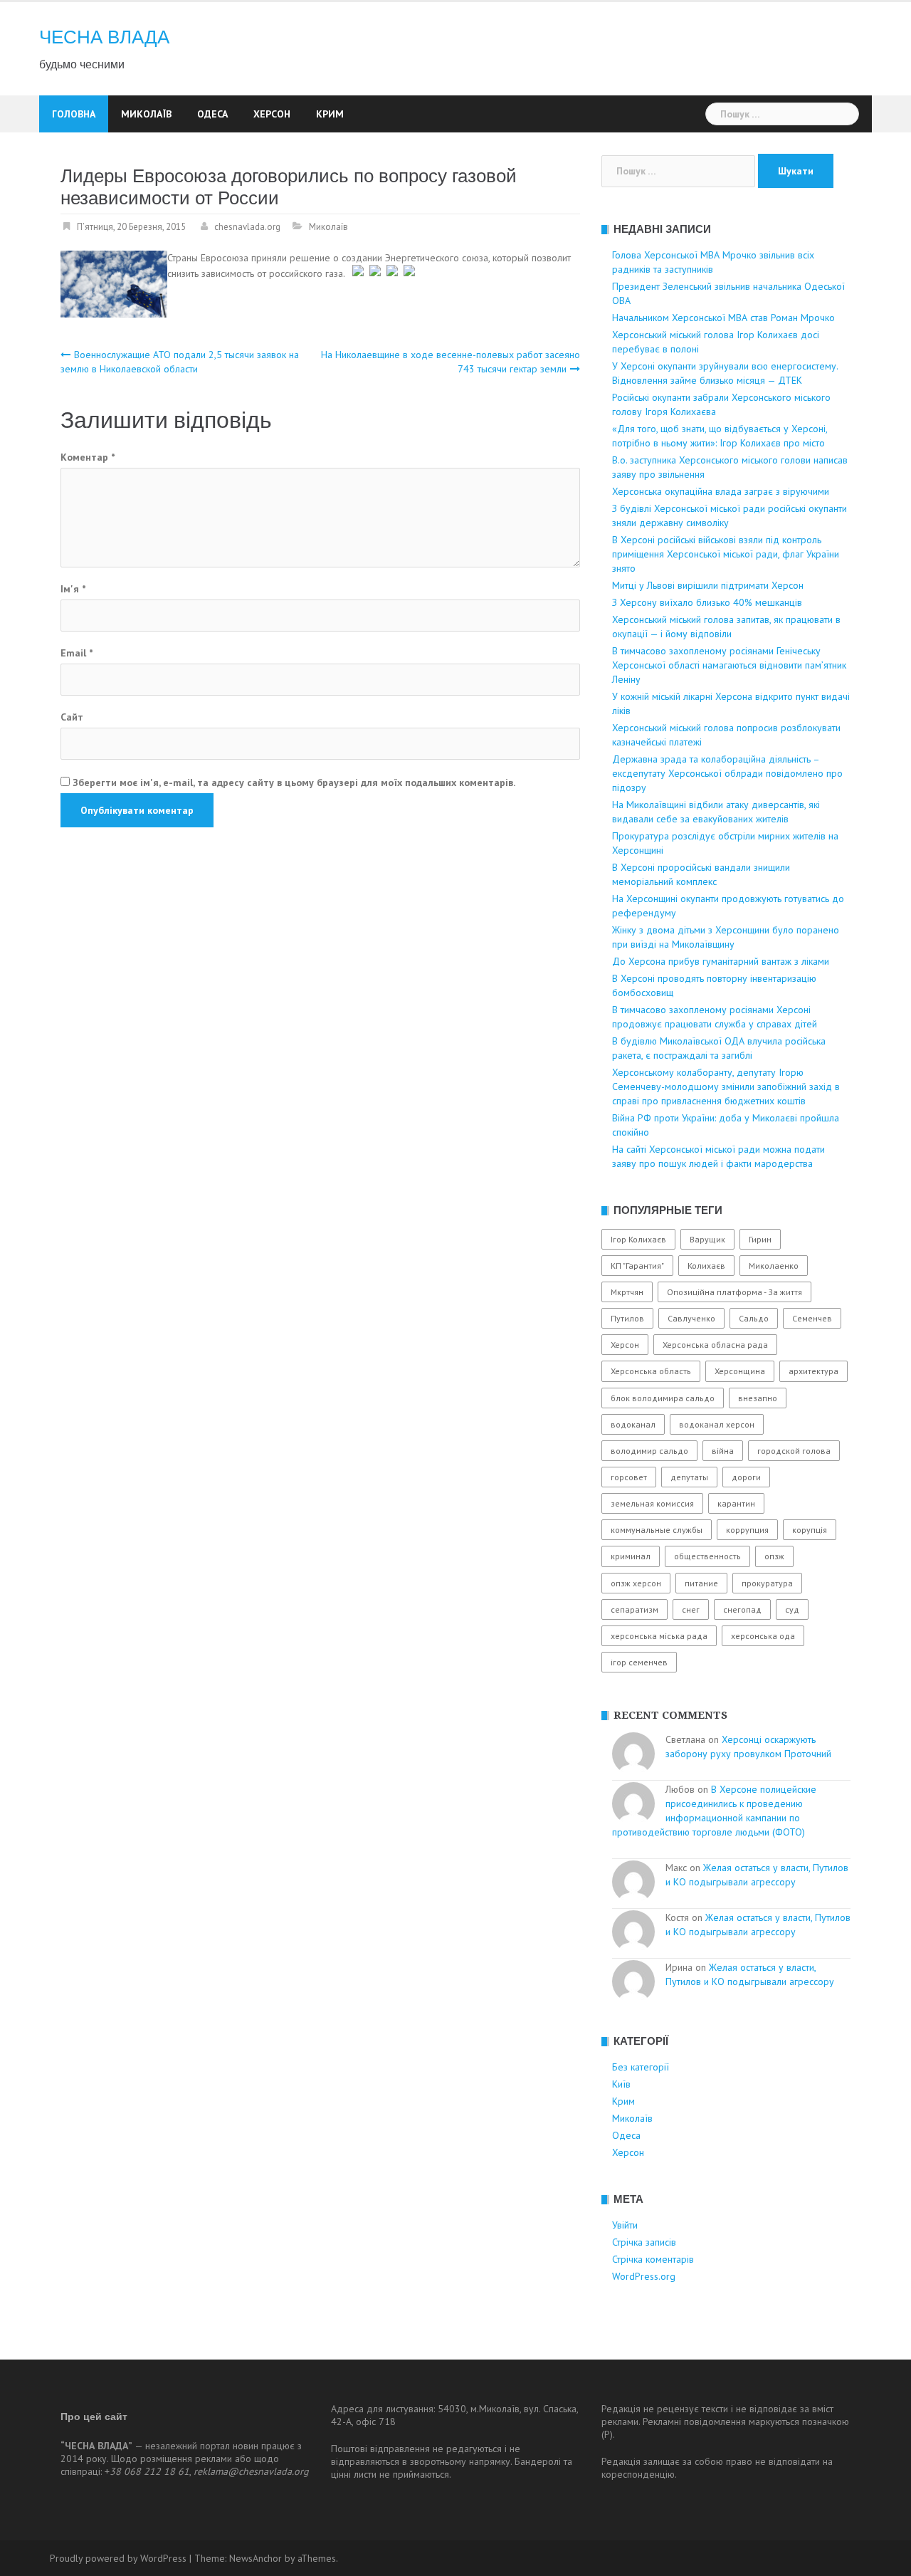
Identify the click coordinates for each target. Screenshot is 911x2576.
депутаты (689, 1477)
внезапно (758, 1398)
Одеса (212, 114)
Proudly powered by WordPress (118, 2558)
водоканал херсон (717, 1424)
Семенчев (812, 1318)
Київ (621, 2084)
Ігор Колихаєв (638, 1239)
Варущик (707, 1239)
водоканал (633, 1424)
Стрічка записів (644, 2242)
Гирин (760, 1239)
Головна (74, 114)
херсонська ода (763, 1636)
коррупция (747, 1530)
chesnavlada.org (247, 227)
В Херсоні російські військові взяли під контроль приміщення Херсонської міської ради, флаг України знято (726, 554)
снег (691, 1609)
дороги (746, 1477)
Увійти (625, 2225)
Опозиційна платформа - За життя (734, 1292)
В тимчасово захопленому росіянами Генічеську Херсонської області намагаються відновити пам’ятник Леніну (729, 665)
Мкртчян (627, 1292)
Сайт (72, 717)
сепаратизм (634, 1609)
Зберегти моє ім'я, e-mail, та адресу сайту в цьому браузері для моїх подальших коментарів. (294, 782)
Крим (330, 114)
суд (792, 1609)
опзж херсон (636, 1583)
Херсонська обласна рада (715, 1345)
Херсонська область (651, 1371)
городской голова (794, 1451)
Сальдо (754, 1318)
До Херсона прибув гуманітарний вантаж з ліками (721, 961)
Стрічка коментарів (653, 2259)
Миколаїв (146, 114)
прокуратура (767, 1583)
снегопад (742, 1609)
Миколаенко (774, 1266)
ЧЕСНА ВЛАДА (104, 37)
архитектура (813, 1371)
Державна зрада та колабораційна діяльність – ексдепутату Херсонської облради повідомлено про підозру (727, 773)
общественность (707, 1556)
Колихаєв (706, 1266)
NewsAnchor (256, 2558)
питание (701, 1583)
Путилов (627, 1318)
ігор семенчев (639, 1662)
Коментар (88, 457)
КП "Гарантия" (637, 1266)
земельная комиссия (652, 1503)
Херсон (272, 114)
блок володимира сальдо (663, 1398)
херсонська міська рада (659, 1636)
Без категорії (641, 2067)
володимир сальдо (649, 1451)
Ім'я (73, 589)
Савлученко (691, 1318)
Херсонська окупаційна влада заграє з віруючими (721, 491)
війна (723, 1451)
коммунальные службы (657, 1530)
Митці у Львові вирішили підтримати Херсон (708, 585)
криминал (631, 1556)
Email (77, 653)
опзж (774, 1556)
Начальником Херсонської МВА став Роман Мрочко (723, 318)
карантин (736, 1503)
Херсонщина (740, 1371)
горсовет (629, 1477)
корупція (810, 1530)
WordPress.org (644, 2276)
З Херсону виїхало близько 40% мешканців (707, 602)
